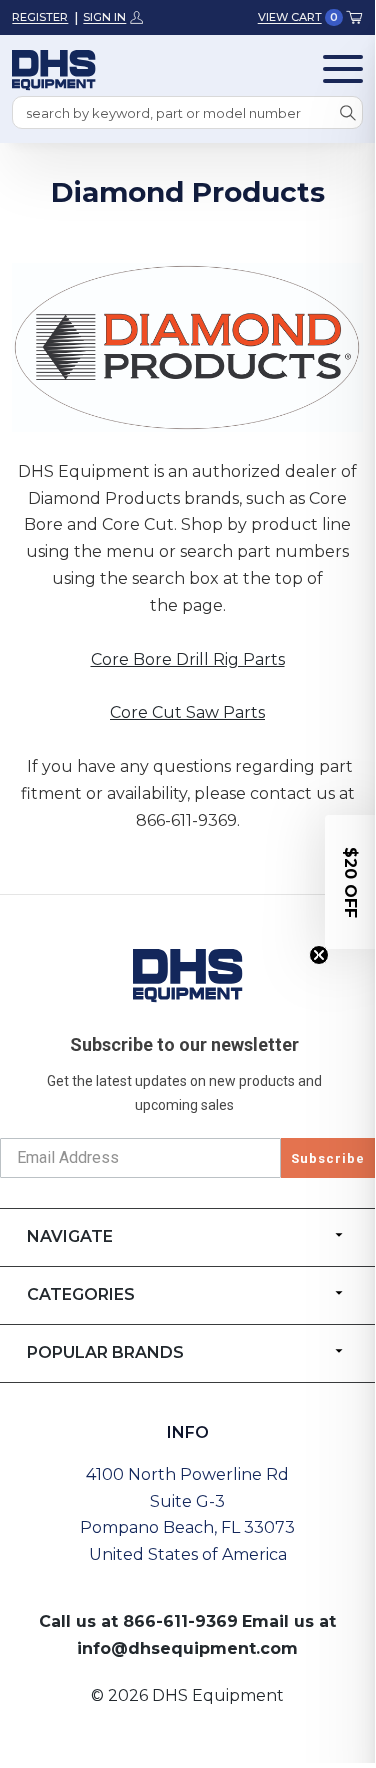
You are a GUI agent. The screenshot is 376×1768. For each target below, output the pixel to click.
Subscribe (328, 1158)
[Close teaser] (319, 955)
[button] (350, 882)
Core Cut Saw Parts (187, 712)
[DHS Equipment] (188, 975)
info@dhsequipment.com (187, 1648)
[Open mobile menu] (343, 69)
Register (40, 17)
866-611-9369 (180, 1621)
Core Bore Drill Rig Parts (188, 659)
